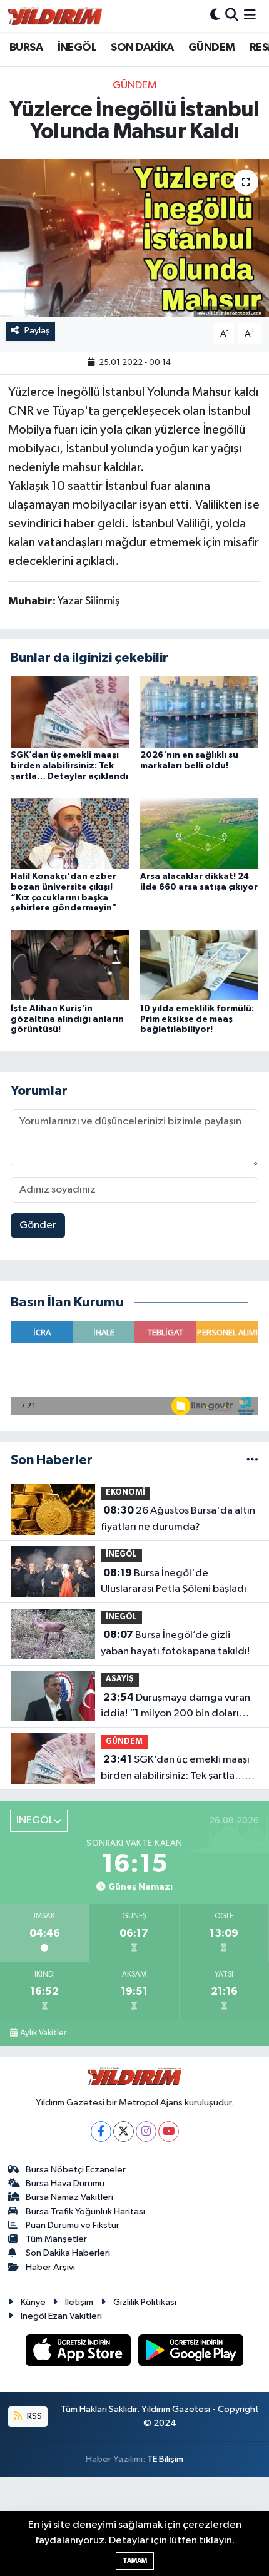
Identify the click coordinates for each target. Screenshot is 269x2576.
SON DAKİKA (142, 48)
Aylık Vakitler (43, 2033)
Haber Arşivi (50, 2267)
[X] (124, 2131)
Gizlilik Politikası (145, 2302)
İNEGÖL (77, 48)
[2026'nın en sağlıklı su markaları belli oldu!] (200, 712)
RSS (33, 2416)
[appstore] (79, 2352)
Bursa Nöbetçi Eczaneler (76, 2170)
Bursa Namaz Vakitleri (69, 2197)
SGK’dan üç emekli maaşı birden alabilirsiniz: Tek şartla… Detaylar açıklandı (69, 766)
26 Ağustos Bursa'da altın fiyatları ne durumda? (178, 1519)
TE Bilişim (165, 2459)
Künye (33, 2302)
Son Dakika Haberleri (68, 2253)
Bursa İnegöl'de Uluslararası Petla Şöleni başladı (174, 1581)
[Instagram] (146, 2131)
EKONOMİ (125, 1493)
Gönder (38, 1225)
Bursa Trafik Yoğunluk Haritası (85, 2212)
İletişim (79, 2302)
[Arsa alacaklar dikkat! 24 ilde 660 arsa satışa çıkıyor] (200, 833)
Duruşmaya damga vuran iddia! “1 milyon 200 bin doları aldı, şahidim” (175, 1707)
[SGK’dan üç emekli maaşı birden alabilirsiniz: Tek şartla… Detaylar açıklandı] (70, 712)
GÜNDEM (211, 48)
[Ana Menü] (250, 16)
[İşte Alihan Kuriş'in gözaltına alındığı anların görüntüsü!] (70, 965)
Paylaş (37, 331)
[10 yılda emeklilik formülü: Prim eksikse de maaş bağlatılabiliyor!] (200, 965)
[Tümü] (252, 1460)
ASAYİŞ (120, 1679)
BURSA (26, 48)
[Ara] (232, 16)
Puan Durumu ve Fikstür (73, 2225)
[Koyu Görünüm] (215, 16)
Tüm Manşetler (56, 2239)
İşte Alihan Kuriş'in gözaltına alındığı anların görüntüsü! (67, 1019)
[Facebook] (101, 2131)
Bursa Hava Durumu (65, 2183)
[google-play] (191, 2352)
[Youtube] (169, 2131)
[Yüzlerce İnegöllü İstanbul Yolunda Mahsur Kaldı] (134, 238)
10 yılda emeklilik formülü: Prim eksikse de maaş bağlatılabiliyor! (197, 1019)
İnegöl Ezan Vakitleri (61, 2316)
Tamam (135, 2561)
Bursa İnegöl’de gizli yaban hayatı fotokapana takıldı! (175, 1643)
